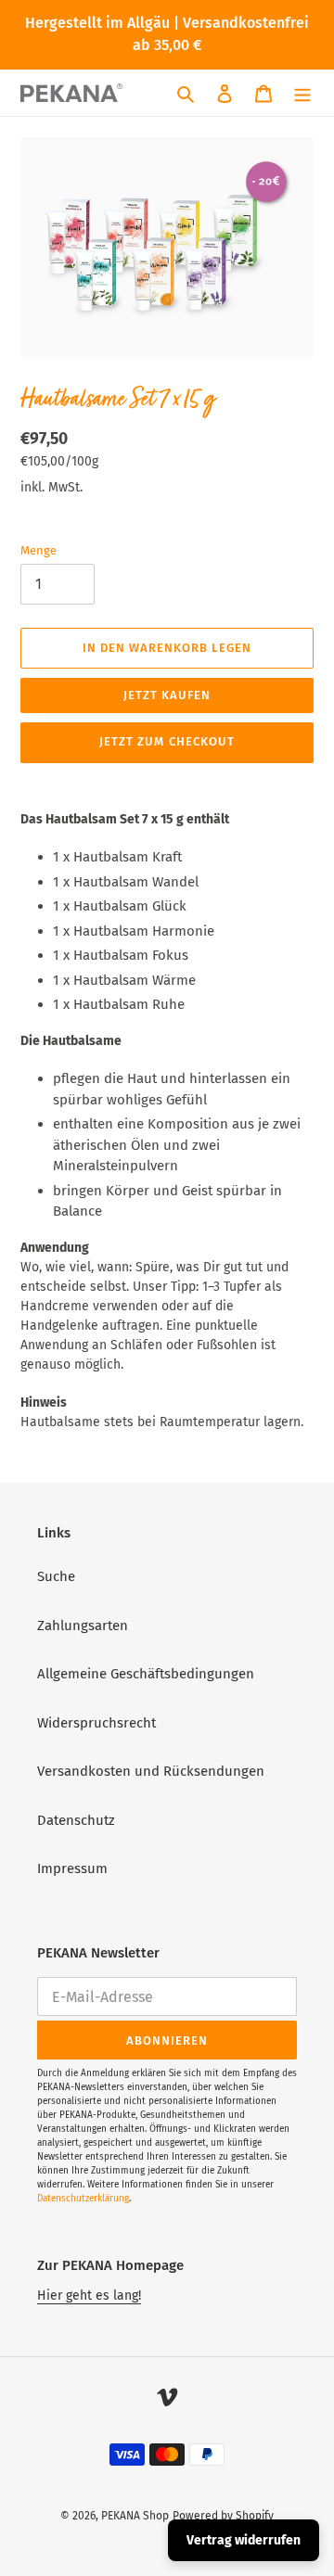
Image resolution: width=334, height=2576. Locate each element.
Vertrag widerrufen (244, 2540)
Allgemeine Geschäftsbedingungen (146, 1674)
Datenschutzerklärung (83, 2199)
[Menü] (302, 93)
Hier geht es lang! (89, 2295)
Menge (39, 550)
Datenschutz (76, 1820)
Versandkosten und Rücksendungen (151, 1771)
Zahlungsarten (83, 1626)
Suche (56, 1576)
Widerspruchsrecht (96, 1723)
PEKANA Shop (135, 2516)
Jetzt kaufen (167, 695)
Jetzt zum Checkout (167, 741)
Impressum (72, 1868)
